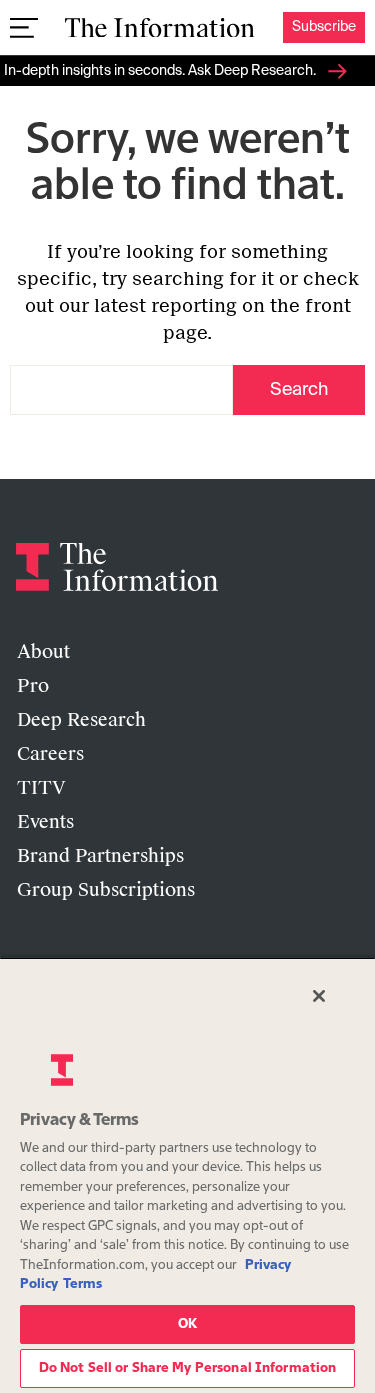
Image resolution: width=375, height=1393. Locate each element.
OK (187, 1324)
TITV (41, 788)
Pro (33, 686)
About (43, 652)
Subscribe (324, 27)
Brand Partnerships (100, 856)
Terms (82, 1284)
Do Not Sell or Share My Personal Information (188, 1368)
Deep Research (81, 720)
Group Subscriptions (106, 890)
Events (45, 822)
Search (299, 390)
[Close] (319, 996)
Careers (50, 754)
